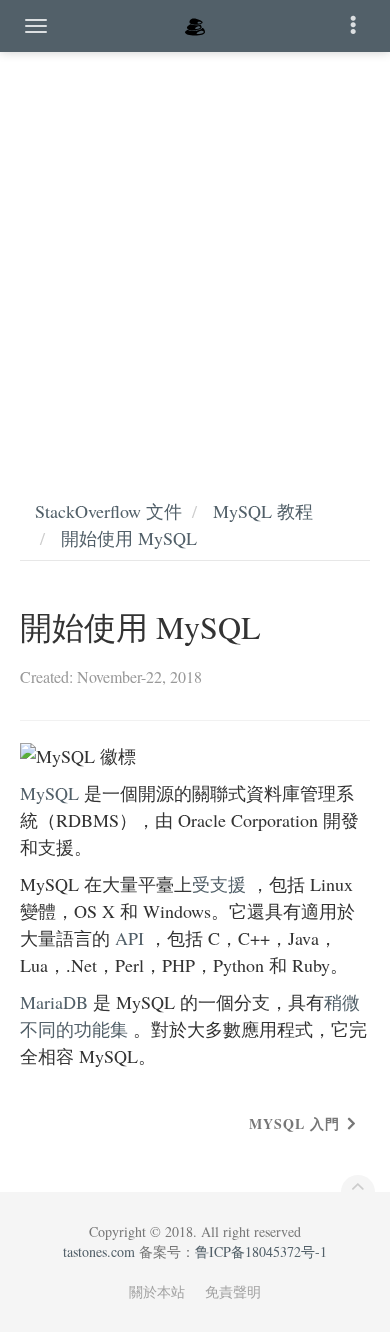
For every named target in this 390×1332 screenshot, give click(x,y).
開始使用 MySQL (129, 538)
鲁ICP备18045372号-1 (261, 1251)
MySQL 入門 (294, 1123)
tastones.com (99, 1251)
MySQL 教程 (263, 511)
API (129, 938)
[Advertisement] (195, 255)
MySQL (49, 793)
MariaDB (54, 1002)
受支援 (219, 884)
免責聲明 (233, 1291)
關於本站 (157, 1291)
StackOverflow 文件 (108, 511)
